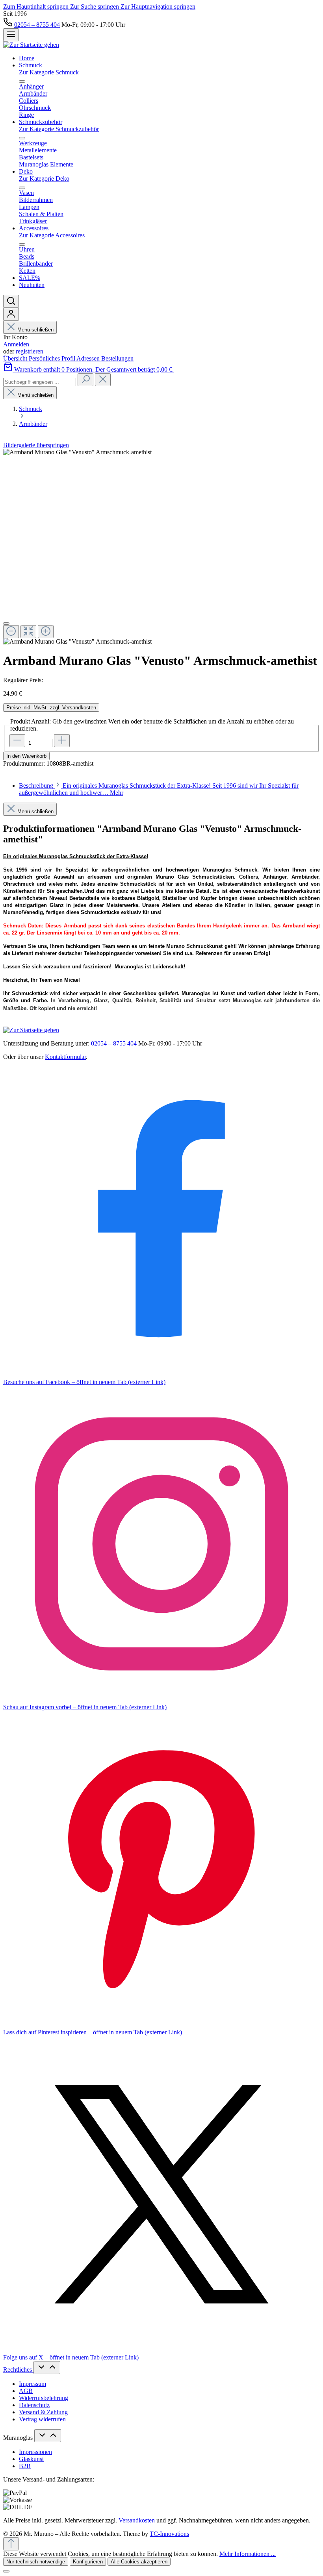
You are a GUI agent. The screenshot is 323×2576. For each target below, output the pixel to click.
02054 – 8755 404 (37, 25)
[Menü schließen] (22, 81)
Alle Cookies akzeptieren (139, 2562)
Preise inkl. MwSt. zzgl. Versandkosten (51, 708)
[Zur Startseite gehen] (31, 45)
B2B (25, 2466)
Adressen (89, 358)
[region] (161, 547)
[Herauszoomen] (11, 632)
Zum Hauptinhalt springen (37, 6)
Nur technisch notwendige (36, 2562)
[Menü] (11, 35)
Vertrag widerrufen (42, 2419)
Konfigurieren (88, 2562)
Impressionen (35, 2452)
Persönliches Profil (53, 358)
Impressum (32, 2384)
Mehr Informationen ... (248, 2554)
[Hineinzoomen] (46, 632)
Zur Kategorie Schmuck (49, 72)
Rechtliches (18, 2370)
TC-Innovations (169, 2534)
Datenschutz (34, 2405)
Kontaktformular (65, 1057)
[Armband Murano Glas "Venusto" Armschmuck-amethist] (77, 452)
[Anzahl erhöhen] (62, 741)
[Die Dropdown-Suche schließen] (103, 380)
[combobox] (40, 382)
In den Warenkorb (26, 756)
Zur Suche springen (95, 6)
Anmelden (16, 344)
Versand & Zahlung (43, 2412)
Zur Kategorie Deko (44, 179)
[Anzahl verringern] (17, 741)
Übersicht (16, 358)
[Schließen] (6, 624)
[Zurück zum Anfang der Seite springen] (11, 2544)
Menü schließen (35, 330)
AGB (26, 2391)
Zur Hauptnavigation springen (158, 6)
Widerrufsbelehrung (44, 2398)
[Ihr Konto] (11, 314)
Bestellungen (117, 358)
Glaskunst (31, 2459)
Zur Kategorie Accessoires (52, 235)
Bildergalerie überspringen (36, 445)
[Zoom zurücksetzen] (28, 632)
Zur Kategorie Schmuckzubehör (59, 129)
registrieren (30, 351)
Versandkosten (137, 2520)
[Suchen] (11, 301)
